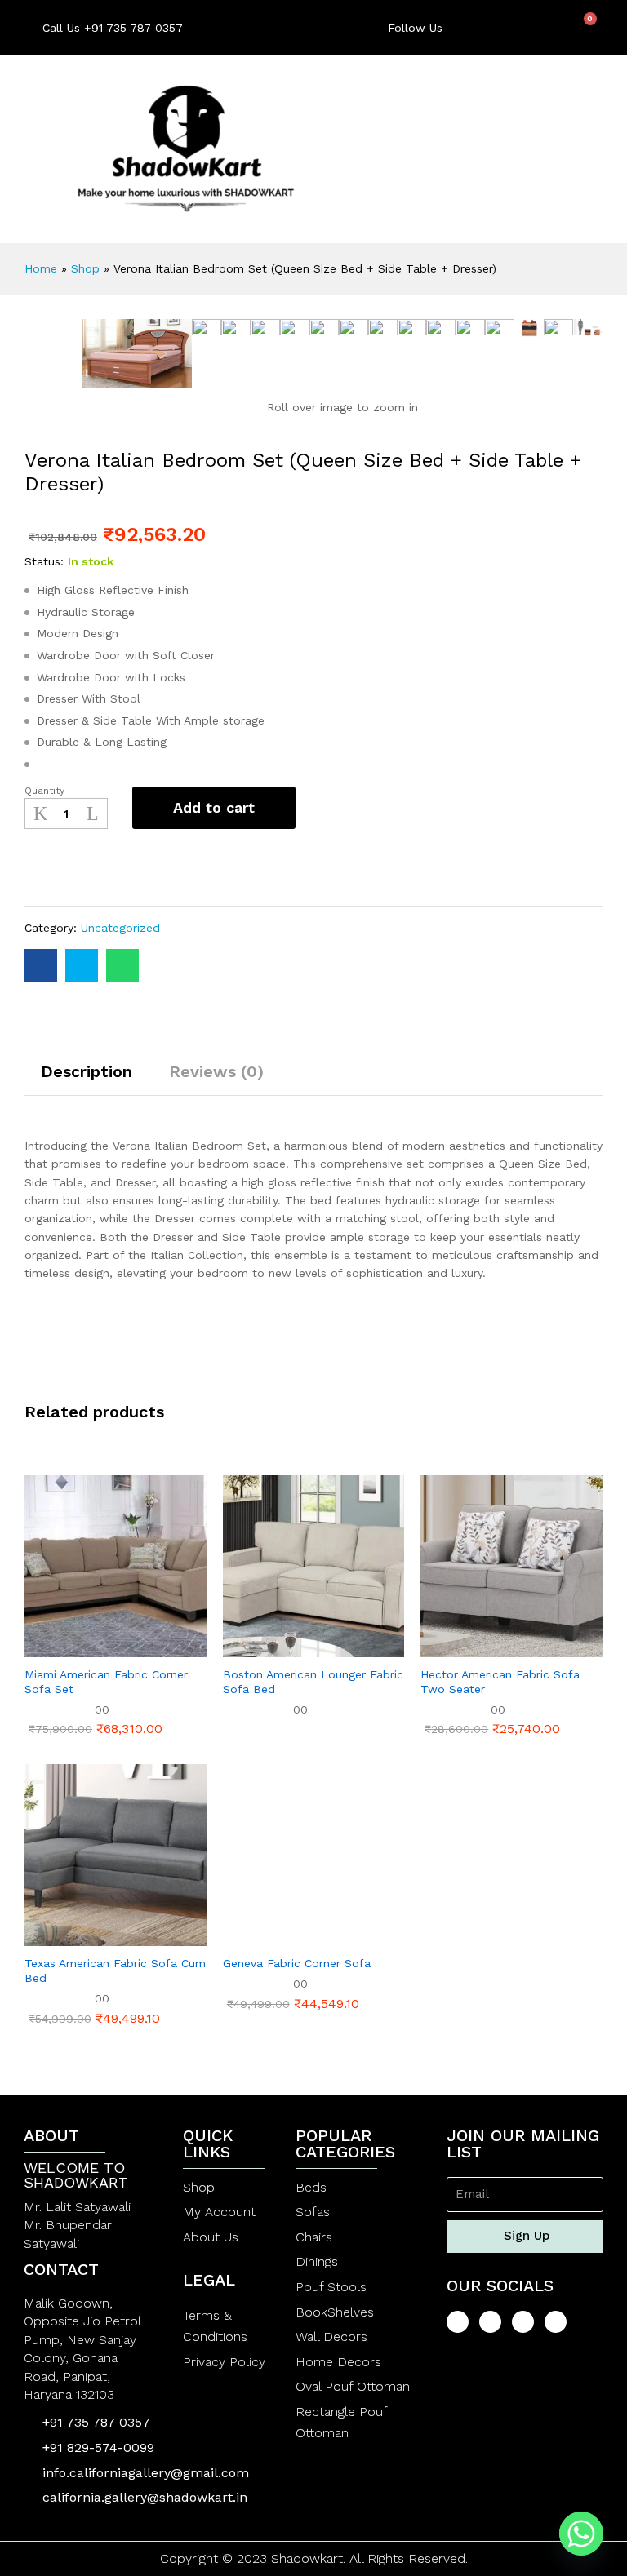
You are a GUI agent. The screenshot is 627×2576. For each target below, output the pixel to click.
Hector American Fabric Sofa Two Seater (500, 1682)
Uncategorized (120, 928)
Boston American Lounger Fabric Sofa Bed (313, 1682)
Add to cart (214, 807)
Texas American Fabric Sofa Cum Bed (115, 1971)
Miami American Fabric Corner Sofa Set (106, 1682)
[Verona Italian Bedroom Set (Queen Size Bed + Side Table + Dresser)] (41, 965)
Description (87, 1071)
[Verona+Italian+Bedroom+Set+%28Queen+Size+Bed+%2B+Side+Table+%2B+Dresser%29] (82, 965)
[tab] (87, 1079)
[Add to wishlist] (55, 867)
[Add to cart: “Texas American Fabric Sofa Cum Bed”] (75, 1936)
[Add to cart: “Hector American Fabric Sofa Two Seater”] (472, 1647)
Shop (85, 268)
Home (41, 268)
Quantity (44, 791)
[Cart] (584, 27)
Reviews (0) (216, 1071)
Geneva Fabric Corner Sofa (297, 1963)
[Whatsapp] (581, 2534)
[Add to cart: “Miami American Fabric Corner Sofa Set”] (75, 1647)
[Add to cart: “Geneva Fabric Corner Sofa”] (273, 1936)
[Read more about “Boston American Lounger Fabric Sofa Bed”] (273, 1647)
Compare (99, 867)
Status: (44, 561)
